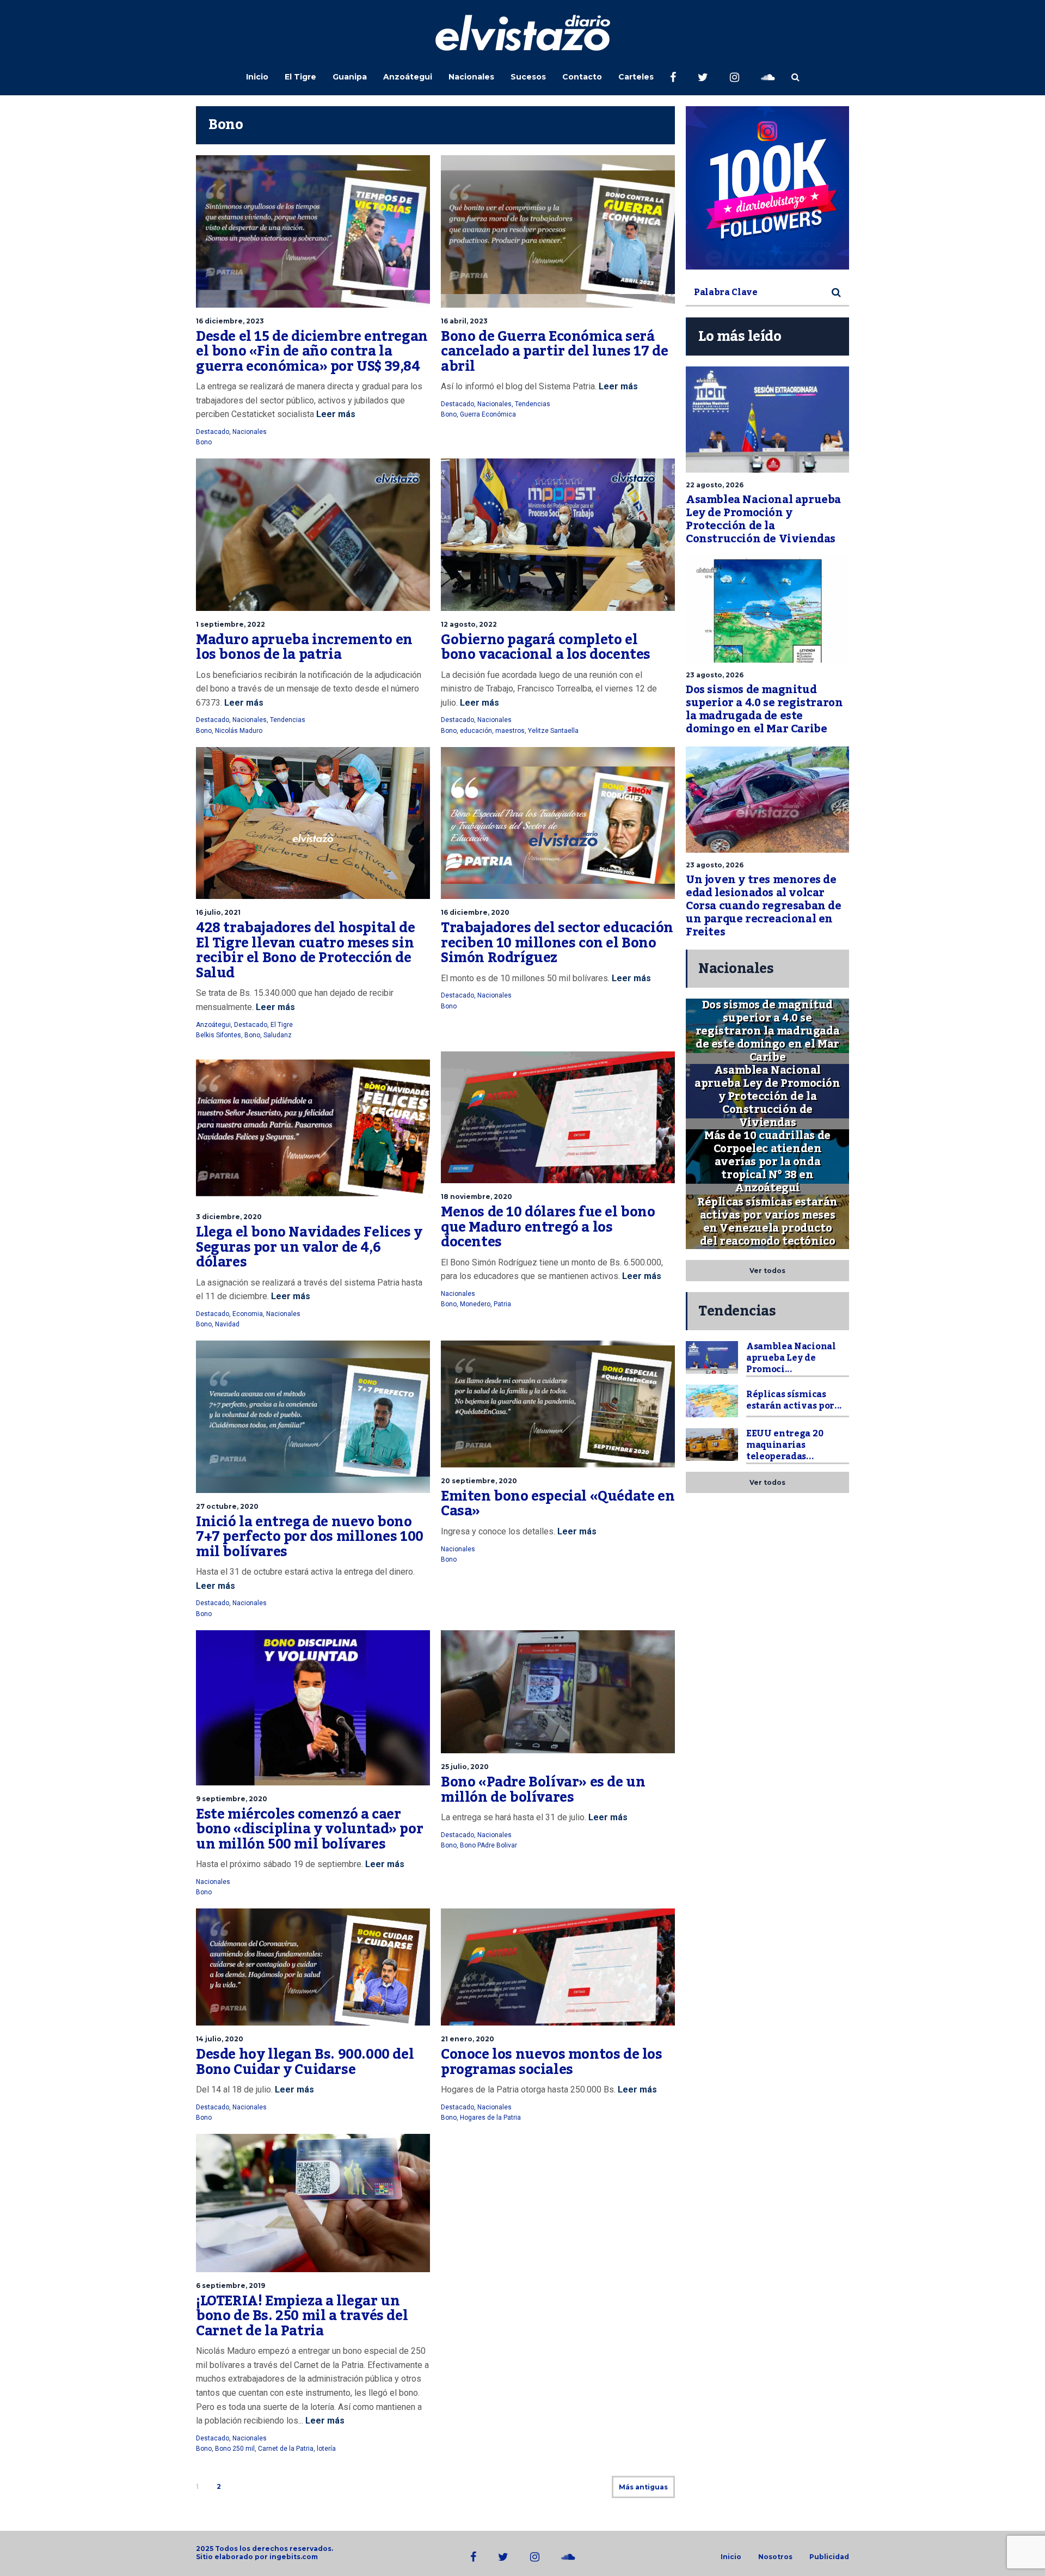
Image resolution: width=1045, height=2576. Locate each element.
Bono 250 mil (235, 2449)
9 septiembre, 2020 (232, 1799)
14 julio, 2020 (220, 2039)
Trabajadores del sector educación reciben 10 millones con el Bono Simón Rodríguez (557, 943)
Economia (248, 1314)
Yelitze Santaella (553, 731)
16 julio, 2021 (218, 912)
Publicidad (829, 2557)
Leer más (335, 414)
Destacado (213, 432)
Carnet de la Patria (286, 2449)
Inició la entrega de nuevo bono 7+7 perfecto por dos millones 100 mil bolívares (310, 1537)
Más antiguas (643, 2487)
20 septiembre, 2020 (479, 1481)
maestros (510, 731)
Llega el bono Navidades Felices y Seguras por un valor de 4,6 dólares (309, 1247)
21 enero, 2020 (468, 2039)
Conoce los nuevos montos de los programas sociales (552, 2062)
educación (476, 731)
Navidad (227, 1324)
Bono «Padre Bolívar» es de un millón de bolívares (543, 1790)
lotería (326, 2449)
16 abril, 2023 (464, 321)
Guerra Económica (488, 414)
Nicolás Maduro (239, 731)
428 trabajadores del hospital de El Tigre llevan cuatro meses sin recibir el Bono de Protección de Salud (305, 950)
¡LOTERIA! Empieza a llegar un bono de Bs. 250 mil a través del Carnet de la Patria (302, 2316)
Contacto (582, 77)
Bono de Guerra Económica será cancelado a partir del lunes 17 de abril (554, 351)
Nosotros (775, 2557)
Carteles (636, 77)
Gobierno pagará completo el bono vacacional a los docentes (546, 647)
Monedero (475, 1304)
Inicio (257, 77)
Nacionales (471, 77)
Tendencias (533, 404)
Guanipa (350, 77)
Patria (502, 1304)
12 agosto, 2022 (469, 624)
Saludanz (278, 1035)
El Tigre (300, 77)
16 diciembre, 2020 (475, 912)
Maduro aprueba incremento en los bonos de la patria (304, 647)
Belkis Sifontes (219, 1035)
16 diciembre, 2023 (230, 321)
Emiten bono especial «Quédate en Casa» (558, 1504)
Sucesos (528, 77)
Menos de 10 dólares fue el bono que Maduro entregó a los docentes (548, 1227)
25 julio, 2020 (465, 1767)
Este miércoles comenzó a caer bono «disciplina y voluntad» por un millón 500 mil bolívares (309, 1829)
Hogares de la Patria (490, 2118)
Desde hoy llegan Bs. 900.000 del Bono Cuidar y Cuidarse (305, 2062)
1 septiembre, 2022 (230, 624)
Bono (204, 442)
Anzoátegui (408, 77)
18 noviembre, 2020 (477, 1197)
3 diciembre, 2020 (229, 1217)
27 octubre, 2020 (227, 1506)
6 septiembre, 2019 (230, 2286)
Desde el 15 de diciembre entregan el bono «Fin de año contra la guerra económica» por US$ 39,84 (312, 351)
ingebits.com (294, 2557)
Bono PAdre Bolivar (488, 1845)
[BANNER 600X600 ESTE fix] (767, 188)
